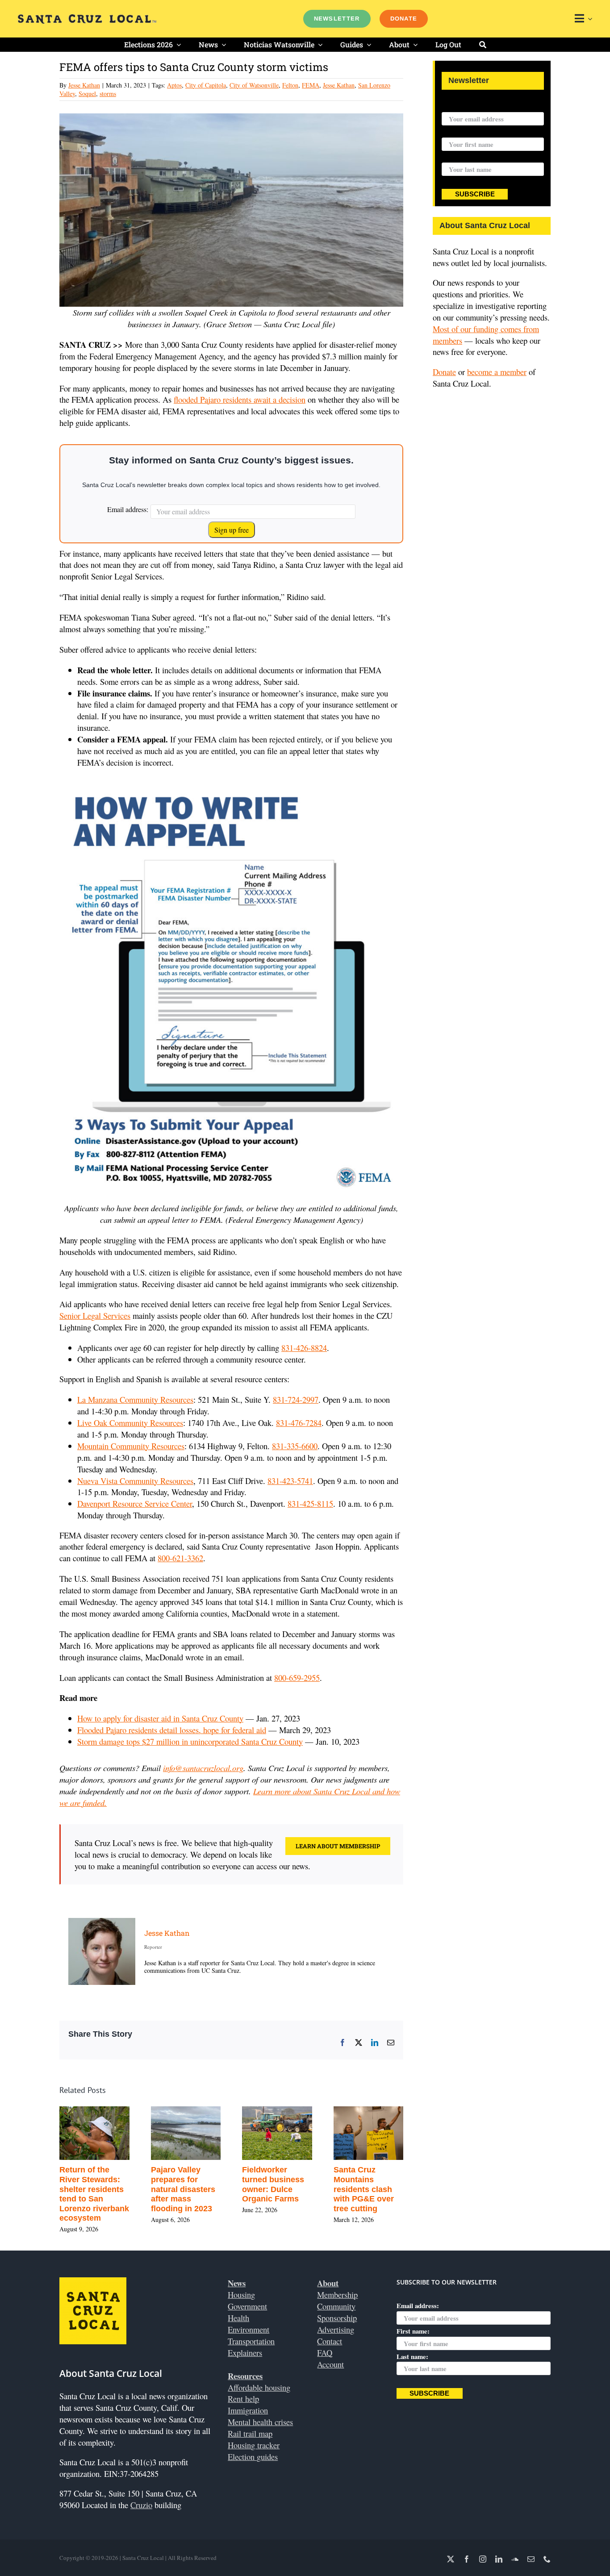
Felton (290, 85)
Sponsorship (337, 2318)
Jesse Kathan (84, 85)
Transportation (251, 2341)
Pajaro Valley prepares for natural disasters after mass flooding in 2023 (195, 2189)
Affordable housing (259, 2387)
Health (238, 2318)
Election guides (253, 2457)
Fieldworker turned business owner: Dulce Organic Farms (286, 2184)
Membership (337, 2295)
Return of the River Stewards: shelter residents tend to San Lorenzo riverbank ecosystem (107, 2194)
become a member (497, 372)
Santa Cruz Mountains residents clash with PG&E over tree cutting (376, 2189)
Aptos (174, 85)
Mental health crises (260, 2422)
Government (247, 2306)
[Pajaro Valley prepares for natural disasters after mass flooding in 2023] (198, 2112)
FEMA (311, 85)
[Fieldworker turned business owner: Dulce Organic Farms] (290, 2112)
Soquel (87, 94)
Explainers (245, 2353)
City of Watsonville (254, 85)
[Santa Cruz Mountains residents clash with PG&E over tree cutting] (381, 2112)
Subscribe (475, 194)
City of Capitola (206, 85)
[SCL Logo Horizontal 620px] (87, 18)
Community (336, 2306)
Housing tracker (254, 2445)
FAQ (325, 2353)
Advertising (336, 2329)
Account (330, 2364)
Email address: (128, 509)
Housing (241, 2295)
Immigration (248, 2410)
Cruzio (141, 2505)
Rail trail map (250, 2433)
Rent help (243, 2399)
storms (108, 94)
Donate (444, 372)
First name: (458, 132)
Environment (249, 2329)
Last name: (457, 157)
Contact (330, 2341)
